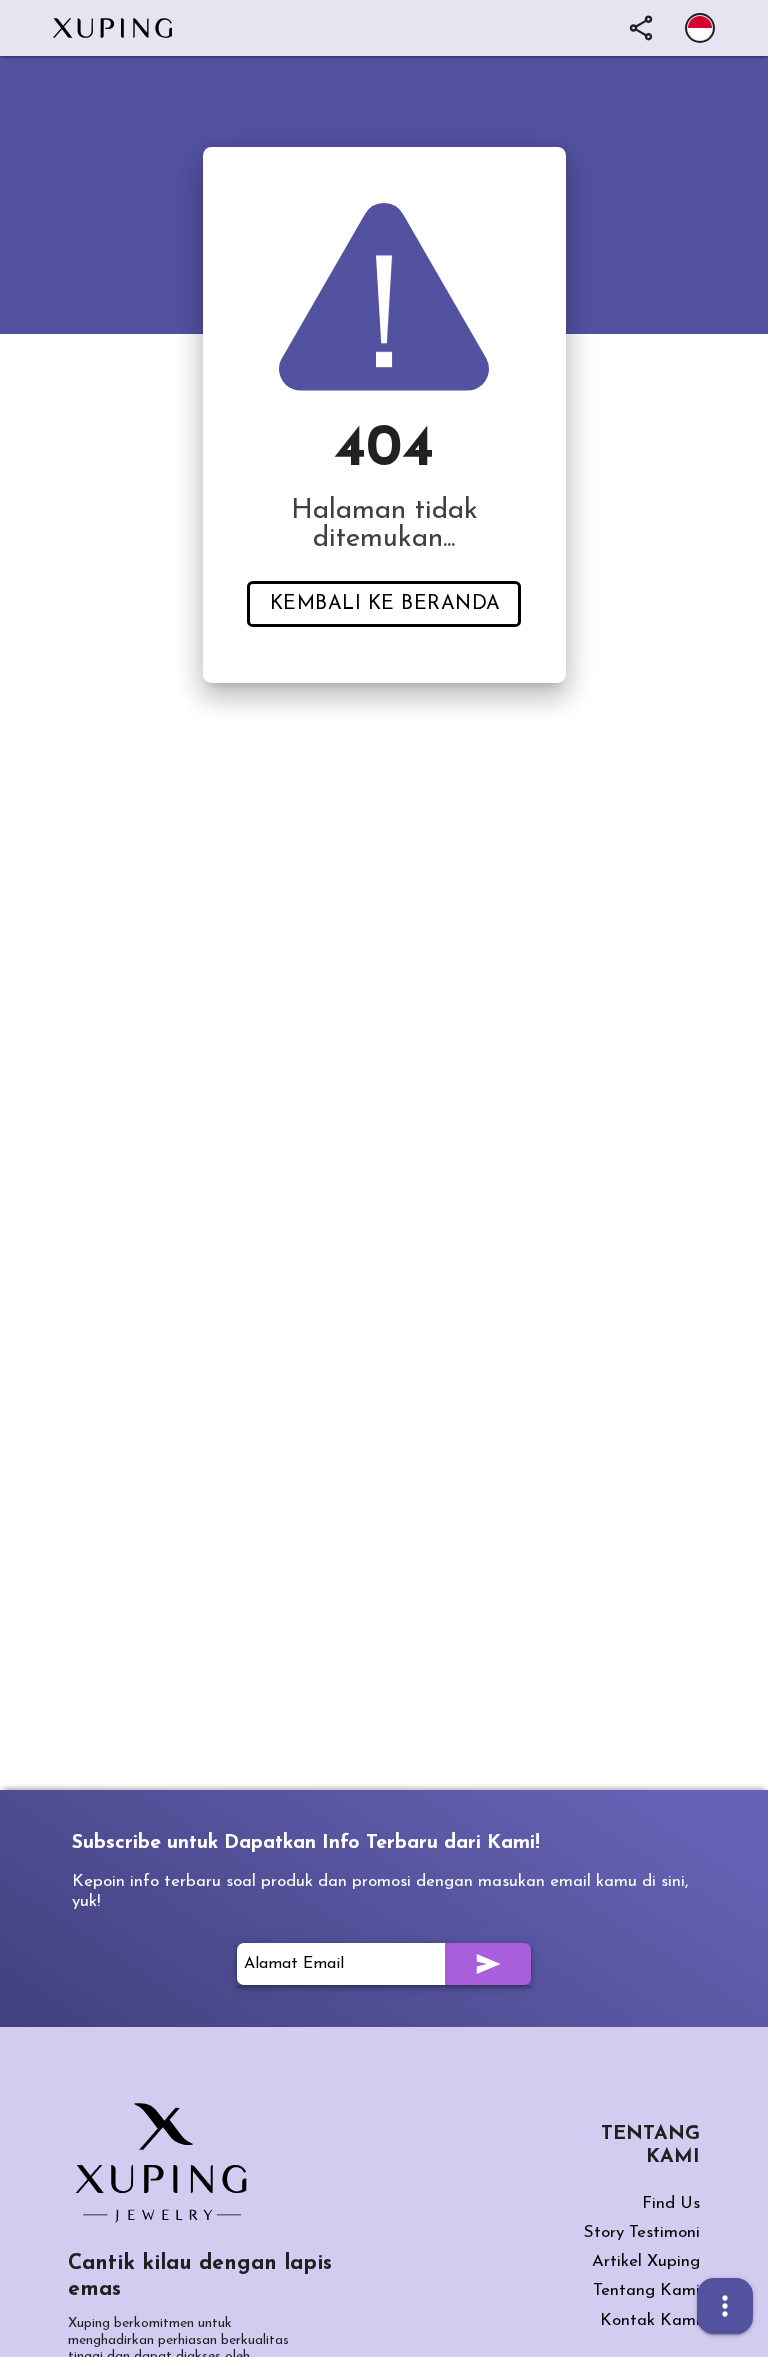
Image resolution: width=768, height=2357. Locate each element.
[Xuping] (122, 28)
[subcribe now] (488, 1964)
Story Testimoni (642, 2232)
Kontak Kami (650, 2320)
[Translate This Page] (700, 28)
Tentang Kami (646, 2290)
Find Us (671, 2203)
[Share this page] (641, 28)
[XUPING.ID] (168, 2163)
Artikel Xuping (646, 2261)
